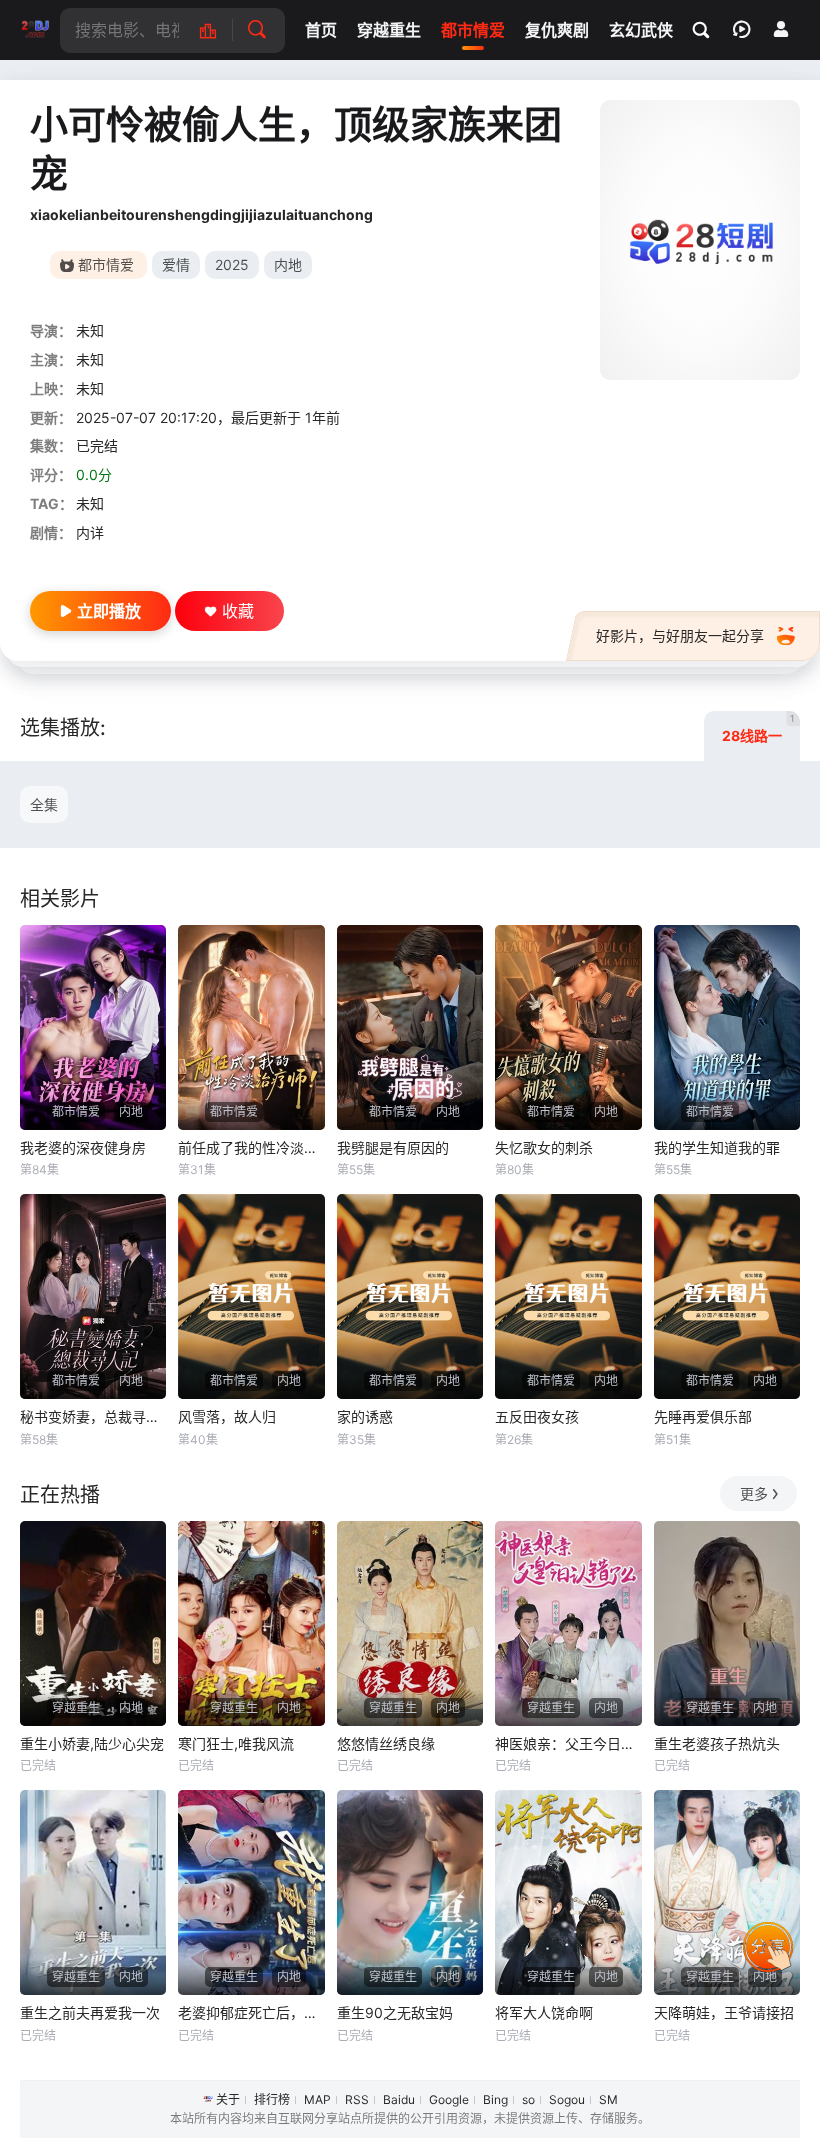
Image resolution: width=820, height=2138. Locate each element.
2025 (232, 264)
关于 (228, 2099)
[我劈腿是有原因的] (410, 1027)
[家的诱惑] (410, 1296)
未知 (90, 330)
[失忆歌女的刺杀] (568, 1027)
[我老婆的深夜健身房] (93, 1027)
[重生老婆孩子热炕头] (727, 1623)
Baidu (399, 2099)
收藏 (238, 611)
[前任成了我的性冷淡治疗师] (251, 1027)
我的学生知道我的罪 (717, 1147)
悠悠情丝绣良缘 (386, 1743)
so (528, 2099)
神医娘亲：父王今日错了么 (568, 1743)
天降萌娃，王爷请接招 (724, 2012)
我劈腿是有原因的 (393, 1147)
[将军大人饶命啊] (568, 1892)
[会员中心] (781, 29)
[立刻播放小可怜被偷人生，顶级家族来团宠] (700, 240)
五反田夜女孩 (537, 1416)
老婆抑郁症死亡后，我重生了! (251, 2012)
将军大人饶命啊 (544, 2012)
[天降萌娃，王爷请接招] (727, 1892)
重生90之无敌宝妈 (395, 2012)
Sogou (567, 2099)
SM (608, 2099)
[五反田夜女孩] (568, 1296)
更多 (754, 1493)
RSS (357, 2099)
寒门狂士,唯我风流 (236, 1743)
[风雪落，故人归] (251, 1296)
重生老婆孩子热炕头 (717, 1743)
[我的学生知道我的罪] (727, 1027)
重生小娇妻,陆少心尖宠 (92, 1743)
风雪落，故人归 (227, 1416)
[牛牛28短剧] (35, 30)
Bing (495, 2099)
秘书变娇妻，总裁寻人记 (93, 1416)
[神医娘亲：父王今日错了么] (568, 1623)
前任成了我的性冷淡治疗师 (251, 1147)
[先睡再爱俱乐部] (727, 1296)
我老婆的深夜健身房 (83, 1147)
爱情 (176, 264)
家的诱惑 (365, 1416)
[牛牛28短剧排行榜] (218, 30)
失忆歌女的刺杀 (544, 1147)
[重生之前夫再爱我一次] (93, 1892)
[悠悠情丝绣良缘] (410, 1623)
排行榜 (272, 2099)
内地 (288, 264)
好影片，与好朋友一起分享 (680, 635)
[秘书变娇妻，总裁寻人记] (93, 1296)
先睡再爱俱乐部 (703, 1416)
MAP (317, 2099)
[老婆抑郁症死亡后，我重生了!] (251, 1892)
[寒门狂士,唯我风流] (251, 1623)
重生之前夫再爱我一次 (90, 2012)
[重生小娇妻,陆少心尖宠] (93, 1623)
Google (449, 2099)
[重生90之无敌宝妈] (410, 1892)
